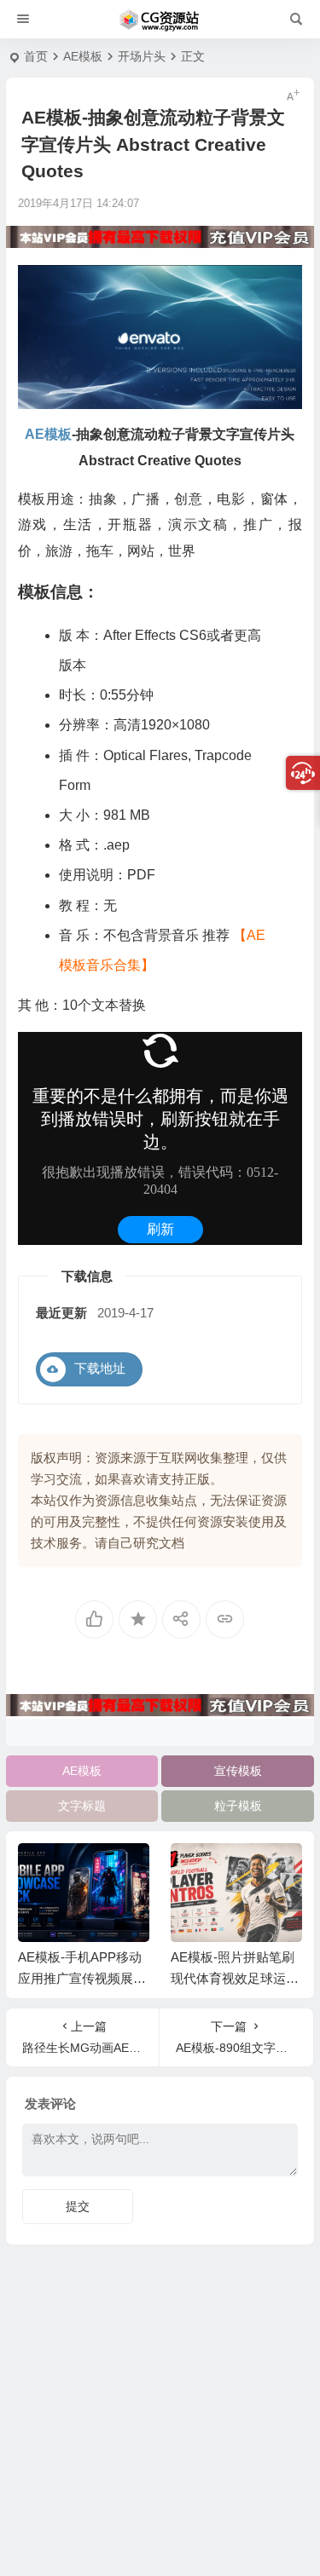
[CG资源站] (160, 20)
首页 (36, 56)
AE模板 (83, 56)
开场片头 (142, 56)
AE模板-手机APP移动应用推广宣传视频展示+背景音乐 (82, 1978)
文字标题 (82, 1806)
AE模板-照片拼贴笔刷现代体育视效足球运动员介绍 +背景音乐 (235, 1978)
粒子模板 (238, 1806)
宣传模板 (238, 1771)
